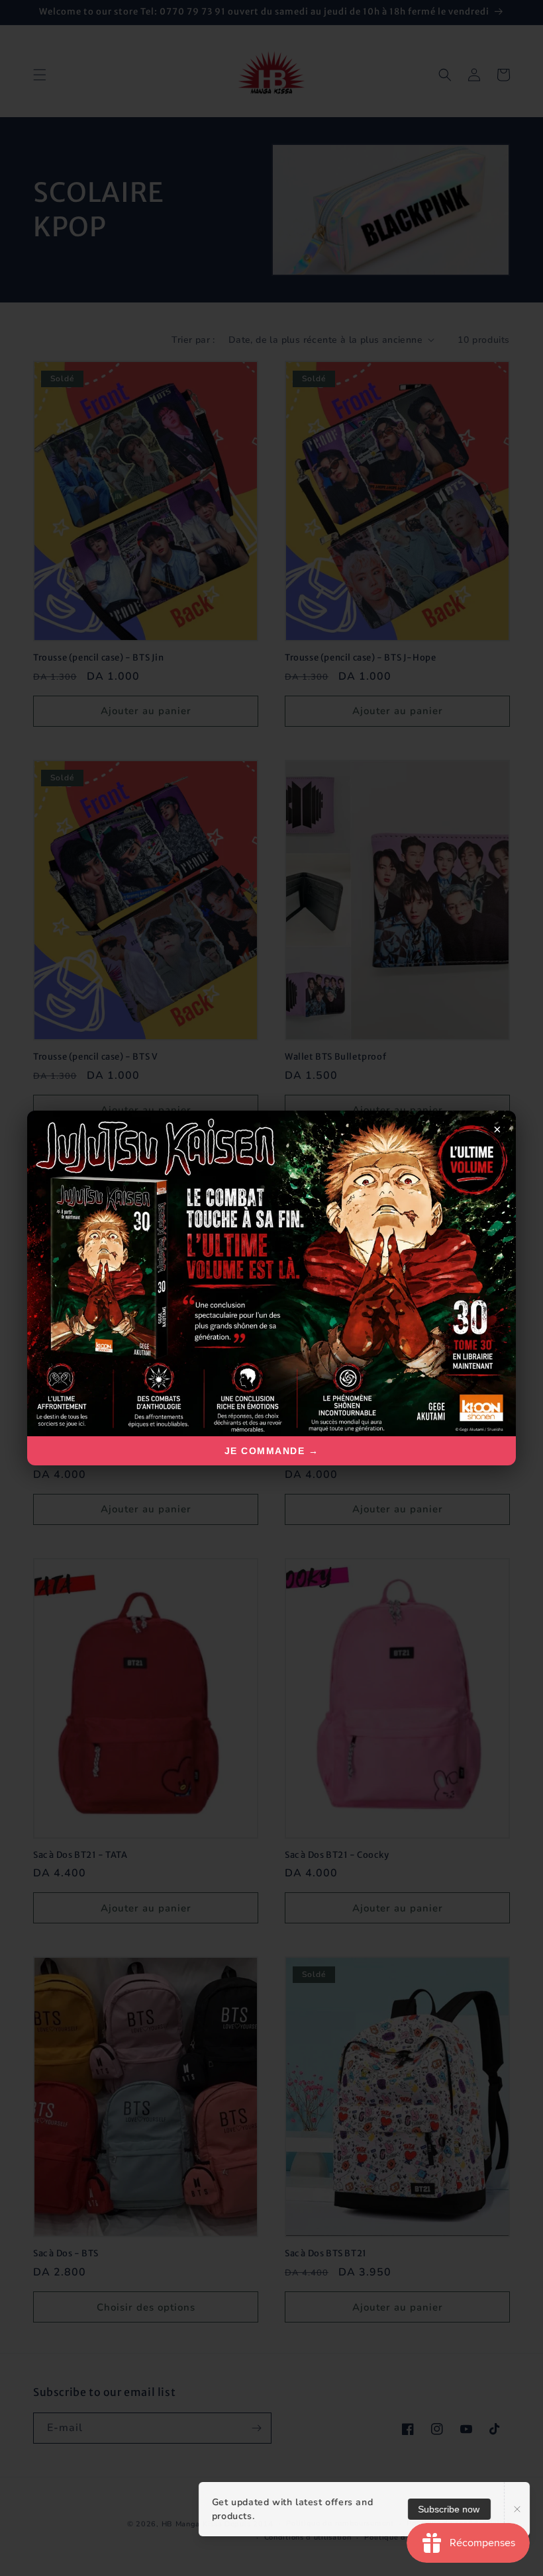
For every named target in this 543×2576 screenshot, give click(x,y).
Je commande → (272, 1451)
